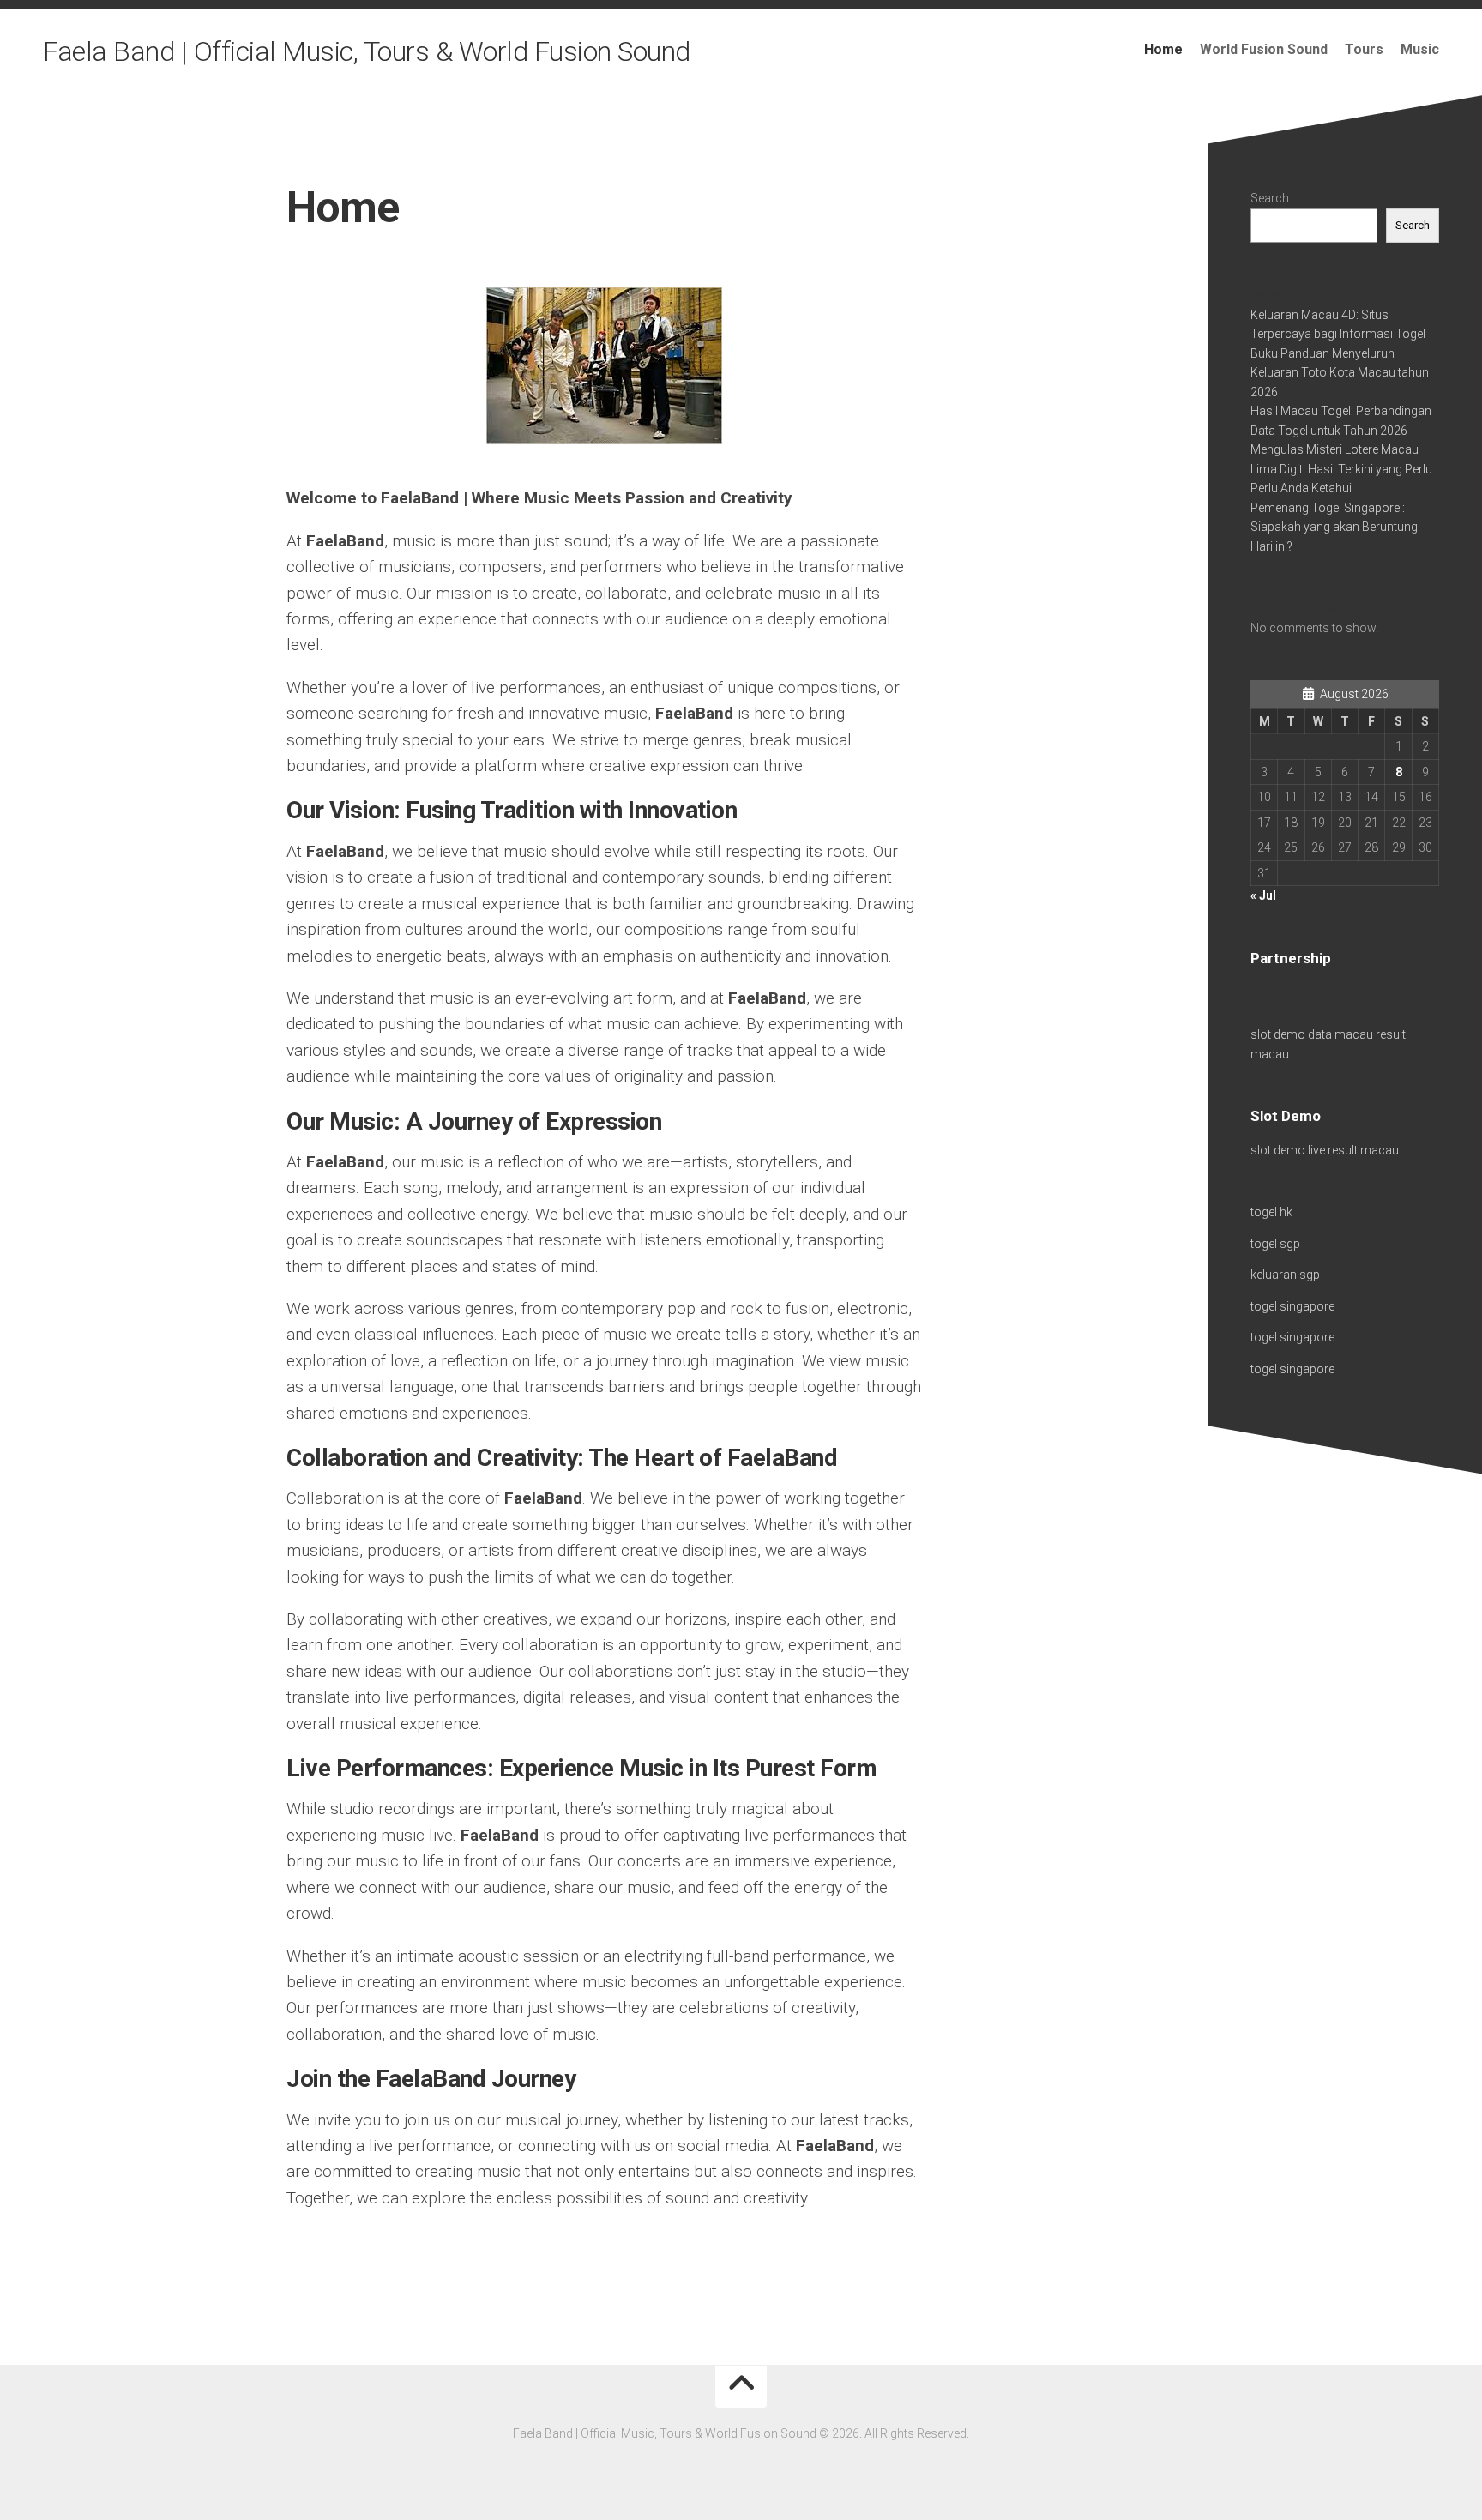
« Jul (1263, 895)
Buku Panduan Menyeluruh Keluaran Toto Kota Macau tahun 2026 (1340, 373)
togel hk (1271, 1212)
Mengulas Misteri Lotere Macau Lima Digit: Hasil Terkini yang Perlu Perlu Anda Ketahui (1341, 469)
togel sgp (1275, 1244)
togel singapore (1292, 1306)
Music (1420, 49)
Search (1270, 198)
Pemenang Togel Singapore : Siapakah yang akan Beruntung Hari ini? (1334, 527)
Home (1163, 49)
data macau (1340, 1034)
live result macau (1353, 1150)
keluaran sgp (1285, 1275)
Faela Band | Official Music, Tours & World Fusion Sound (367, 51)
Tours (1364, 49)
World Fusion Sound (1264, 49)
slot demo (1278, 1034)
